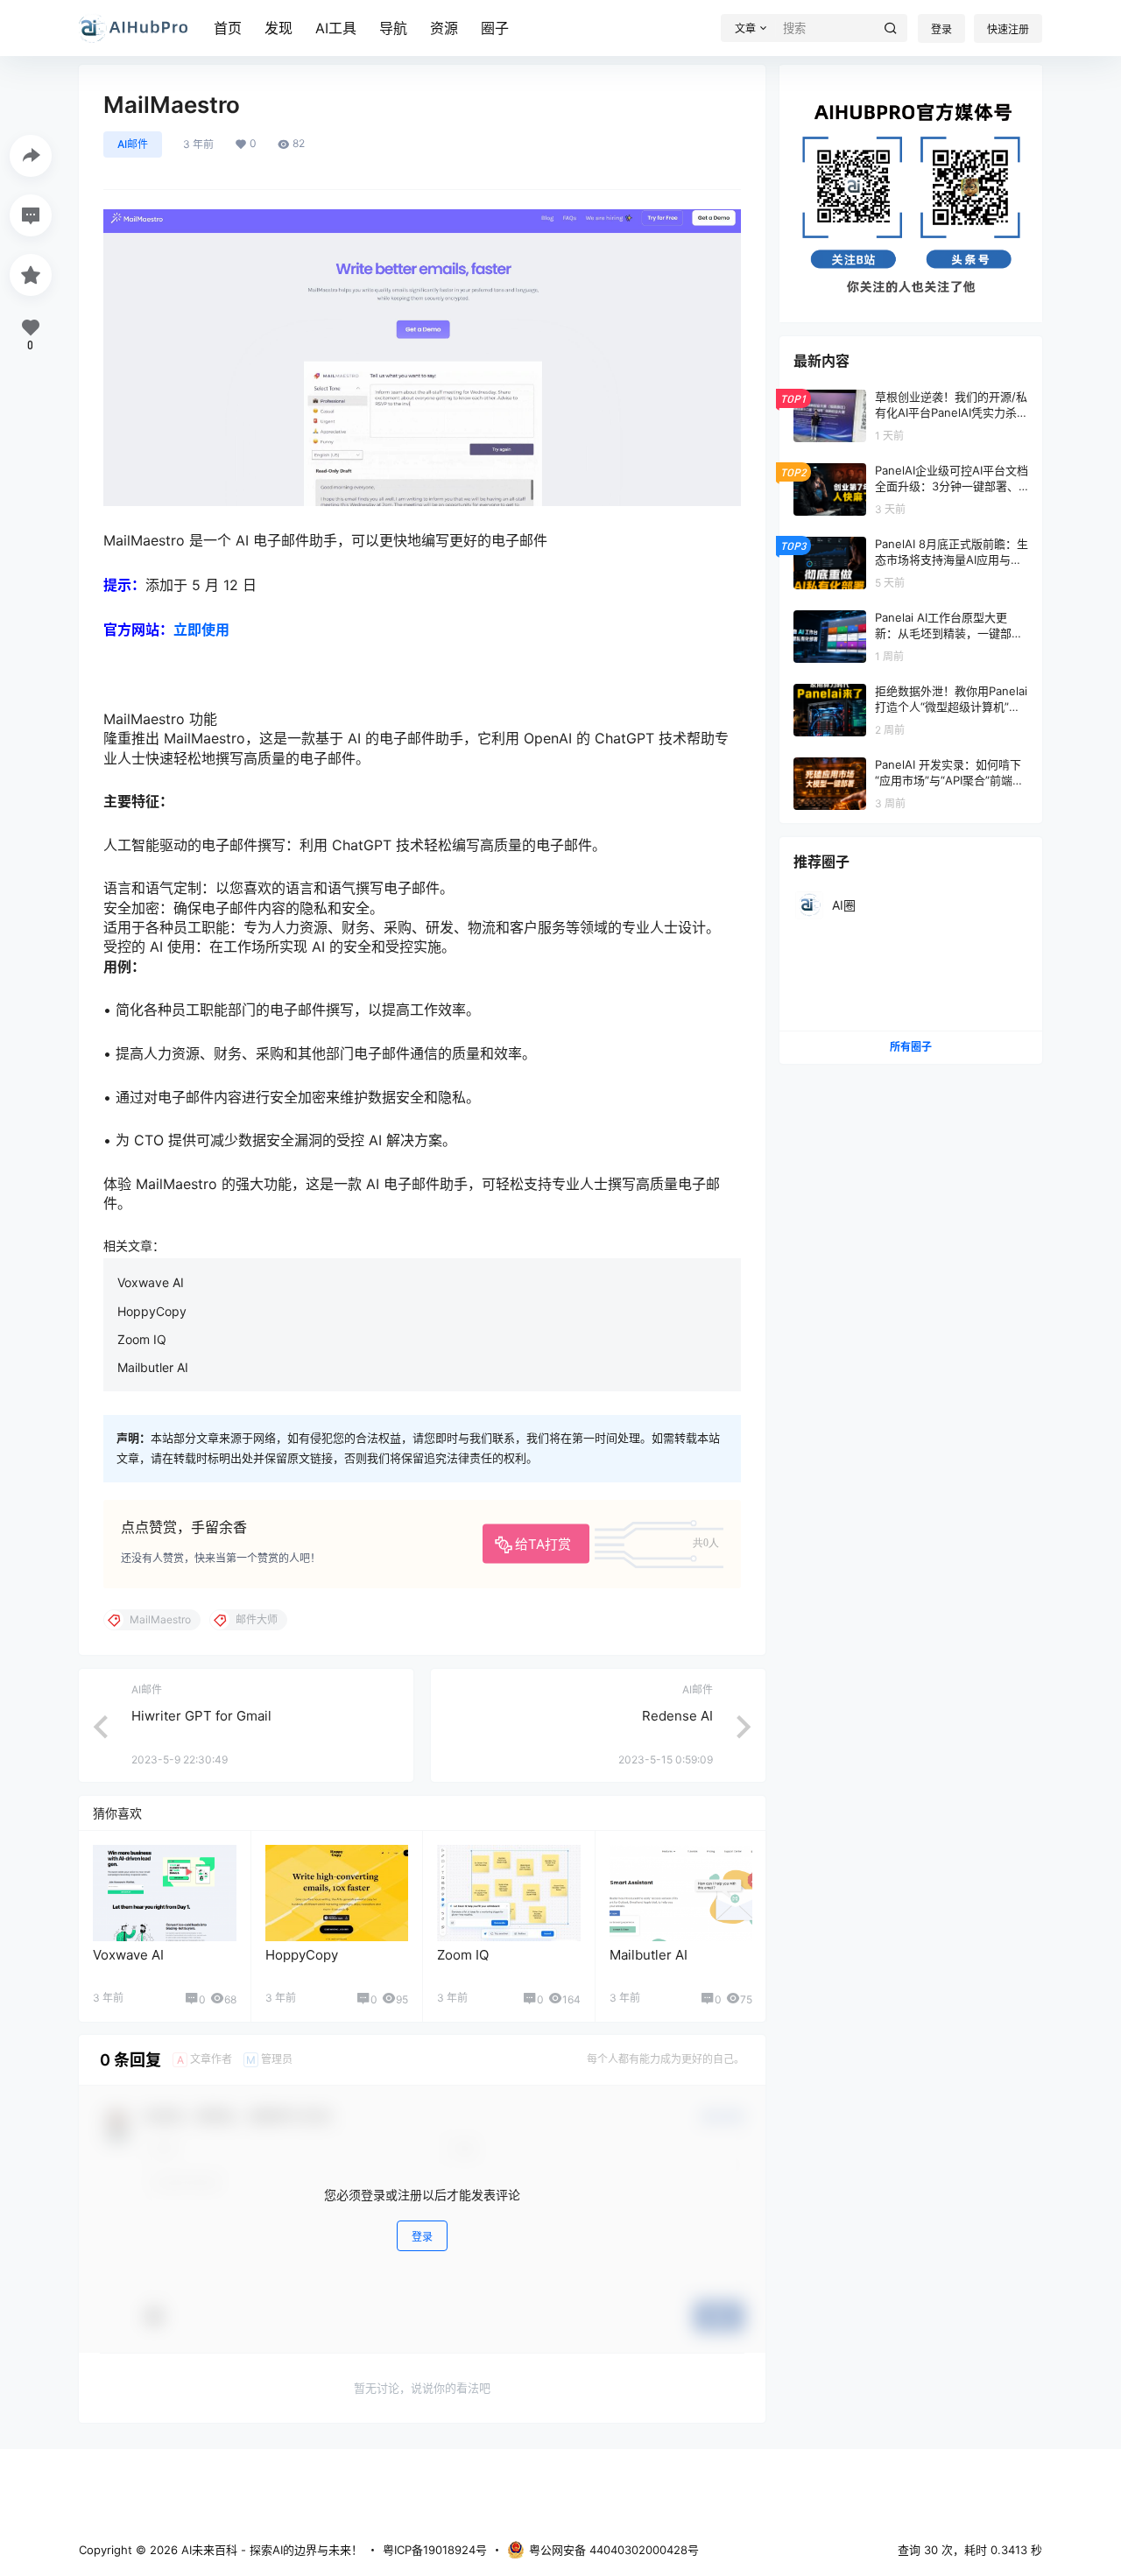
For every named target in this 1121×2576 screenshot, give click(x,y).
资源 (444, 28)
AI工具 (336, 28)
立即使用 (201, 630)
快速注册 (1008, 29)
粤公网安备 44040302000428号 (614, 2550)
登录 (941, 29)
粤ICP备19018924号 (435, 2550)
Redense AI (677, 1716)
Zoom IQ (142, 1339)
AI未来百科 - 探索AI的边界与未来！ (270, 2550)
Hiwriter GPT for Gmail (201, 1716)
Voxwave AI (151, 1282)
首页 (228, 28)
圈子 (495, 28)
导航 (393, 28)
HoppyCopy (152, 1311)
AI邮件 (133, 144)
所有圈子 (911, 1047)
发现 (278, 28)
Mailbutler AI (153, 1367)
